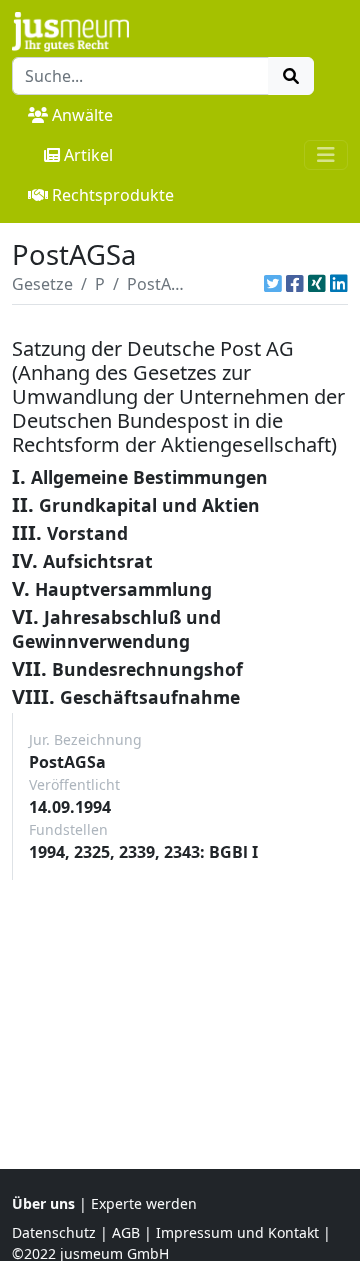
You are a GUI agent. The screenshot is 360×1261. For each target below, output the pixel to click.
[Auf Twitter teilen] (273, 284)
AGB (126, 1232)
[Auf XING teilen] (317, 284)
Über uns (43, 1203)
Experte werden (144, 1203)
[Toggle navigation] (326, 155)
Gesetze (42, 284)
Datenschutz (54, 1232)
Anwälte (82, 115)
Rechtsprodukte (113, 195)
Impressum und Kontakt (237, 1232)
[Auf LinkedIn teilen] (339, 284)
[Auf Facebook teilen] (295, 284)
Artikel (88, 155)
